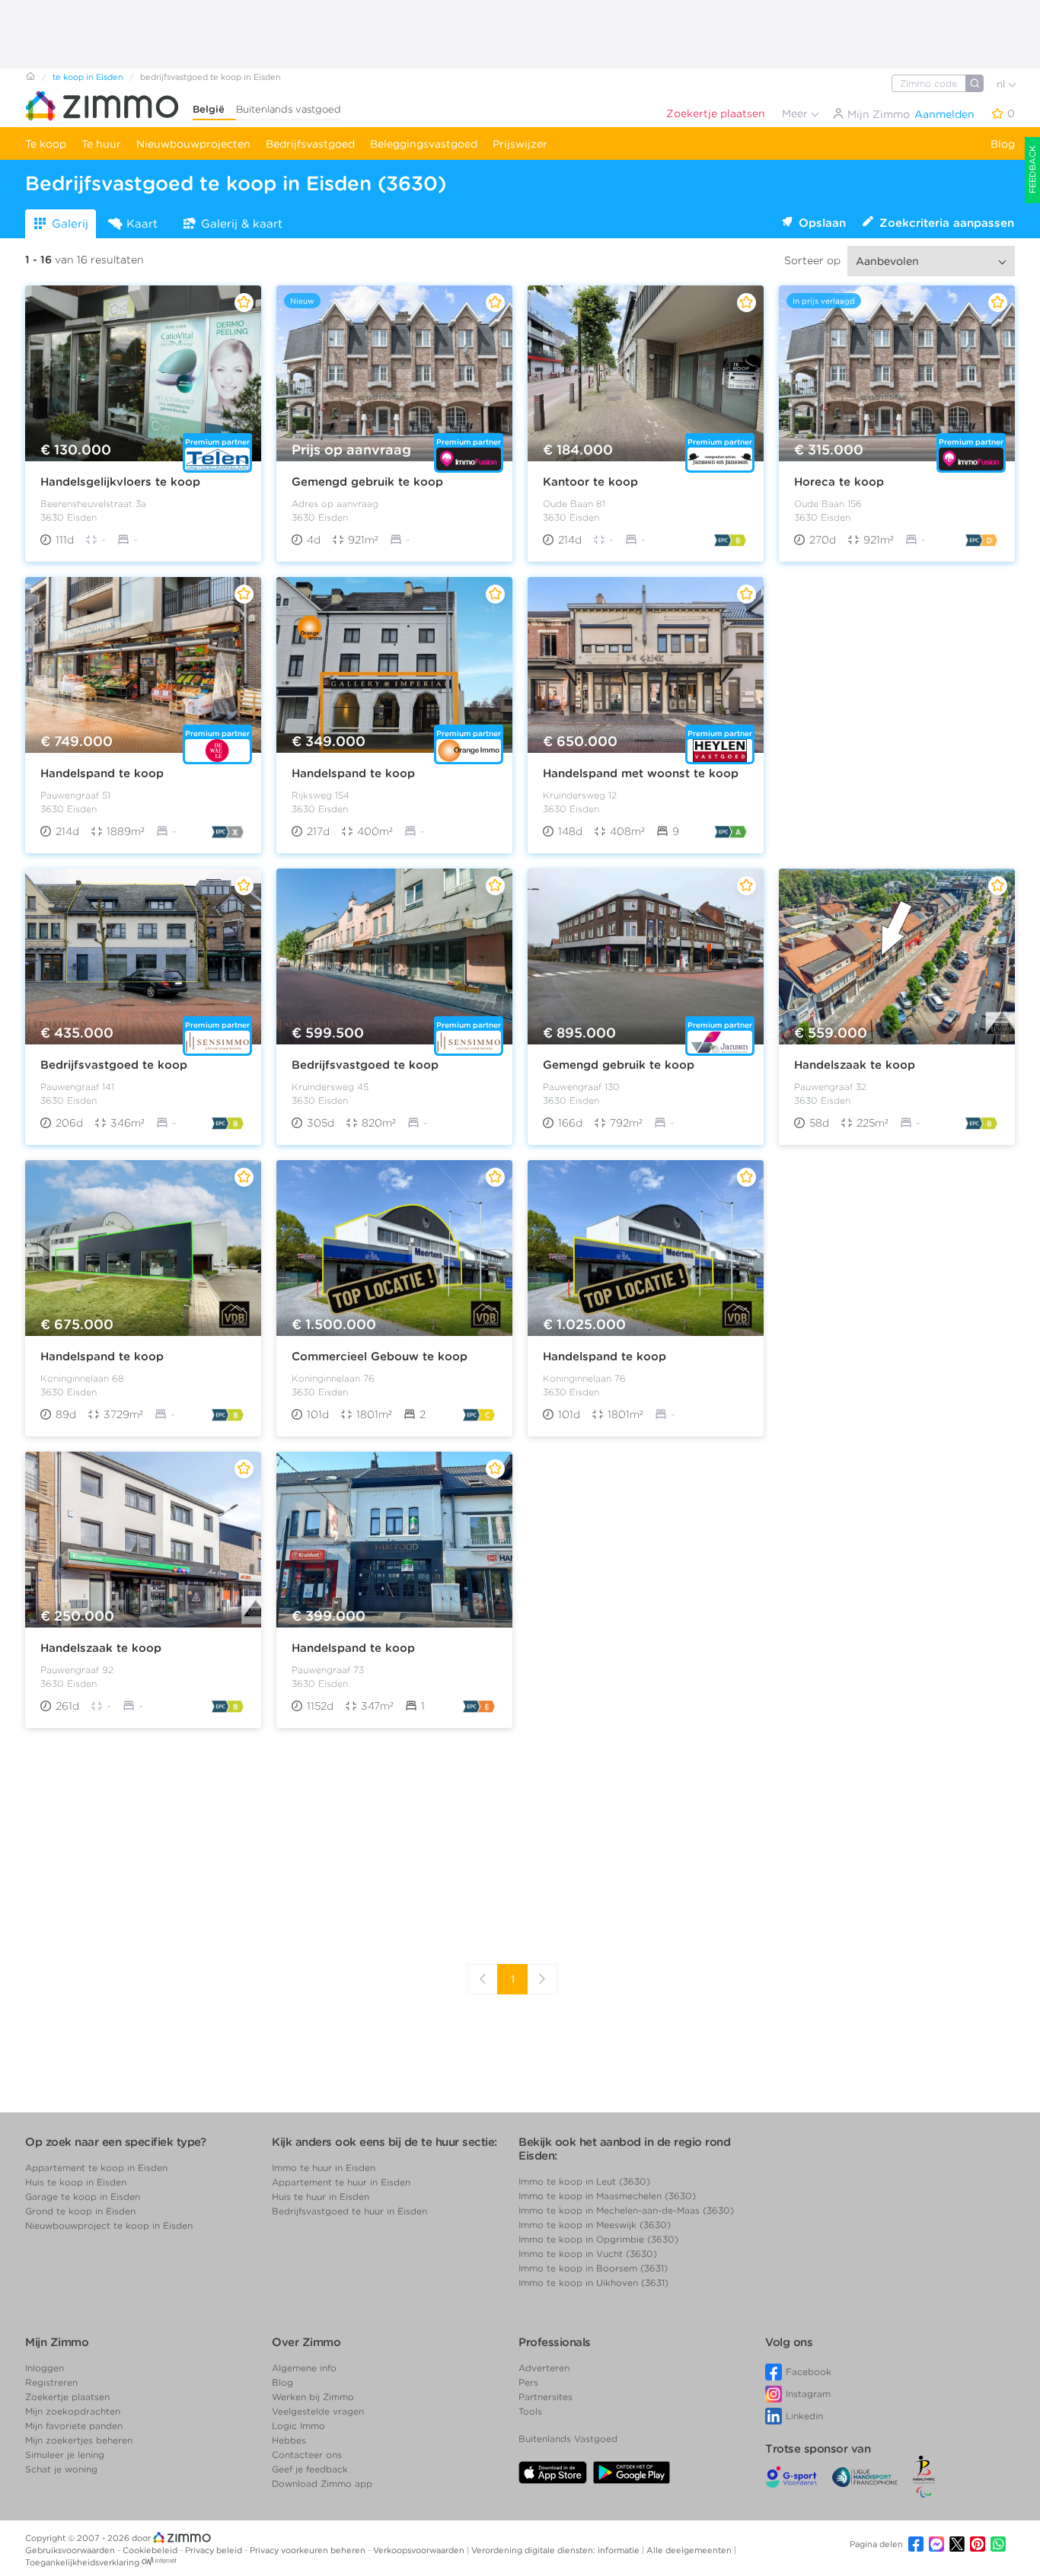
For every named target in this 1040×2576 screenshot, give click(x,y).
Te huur (101, 144)
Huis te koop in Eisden (76, 2182)
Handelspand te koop (102, 773)
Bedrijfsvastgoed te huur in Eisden (349, 2211)
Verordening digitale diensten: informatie (557, 2550)
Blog (1003, 144)
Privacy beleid (215, 2550)
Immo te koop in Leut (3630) (584, 2181)
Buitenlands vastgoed (289, 109)
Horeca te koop (839, 482)
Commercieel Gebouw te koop (380, 1357)
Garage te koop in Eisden (83, 2197)
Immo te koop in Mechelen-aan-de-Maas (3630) (626, 2210)
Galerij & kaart (242, 224)
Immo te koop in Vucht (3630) (588, 2254)
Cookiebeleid (151, 2550)
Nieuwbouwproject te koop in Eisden (109, 2225)
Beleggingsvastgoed (424, 144)
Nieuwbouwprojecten (193, 144)
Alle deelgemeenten (690, 2550)
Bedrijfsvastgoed (310, 144)
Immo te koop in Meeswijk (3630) (595, 2225)
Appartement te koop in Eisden (96, 2168)
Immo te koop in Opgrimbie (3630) (598, 2239)
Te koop (46, 144)
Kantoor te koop (590, 482)
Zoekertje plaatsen (716, 113)
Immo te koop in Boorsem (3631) (593, 2268)
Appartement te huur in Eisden (341, 2182)
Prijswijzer (520, 144)
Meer (796, 113)
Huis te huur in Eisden (321, 2197)
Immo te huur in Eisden (324, 2168)
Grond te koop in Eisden (80, 2211)
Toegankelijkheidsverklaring (82, 2562)
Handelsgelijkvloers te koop (120, 482)
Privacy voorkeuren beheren (309, 2550)
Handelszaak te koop (855, 1065)
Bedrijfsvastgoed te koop (114, 1065)
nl (1002, 84)
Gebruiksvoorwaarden (71, 2550)
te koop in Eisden (88, 77)
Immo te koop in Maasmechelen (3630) (607, 2196)
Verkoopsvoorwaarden (420, 2550)
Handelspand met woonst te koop (641, 773)
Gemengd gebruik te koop (367, 482)
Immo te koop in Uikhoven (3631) (593, 2283)
